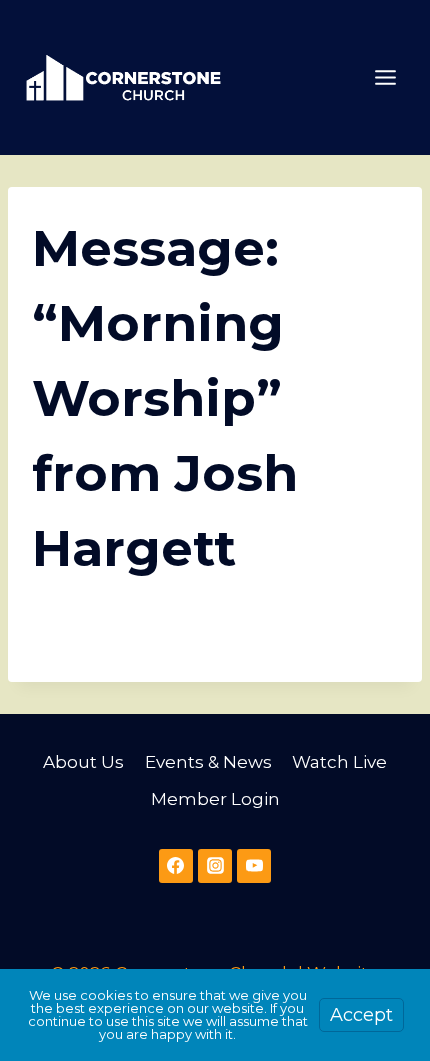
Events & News (208, 762)
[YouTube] (254, 866)
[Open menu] (385, 77)
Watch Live (339, 762)
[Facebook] (176, 866)
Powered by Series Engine (215, 638)
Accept (361, 1015)
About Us (83, 762)
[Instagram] (215, 866)
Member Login (215, 799)
